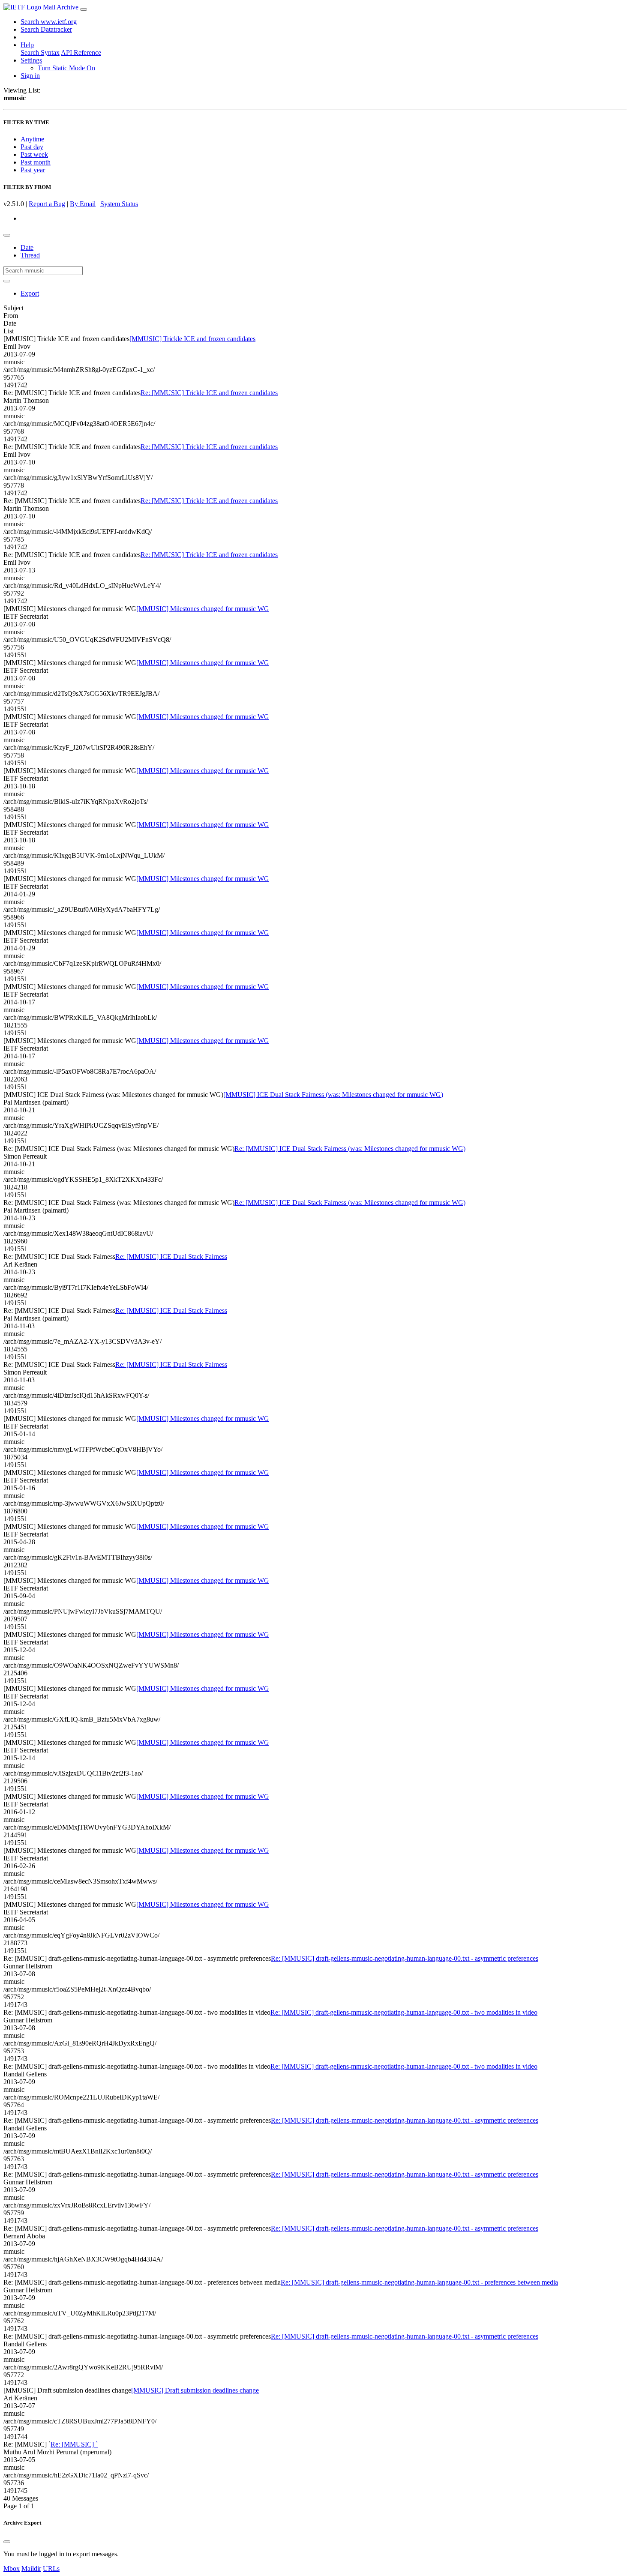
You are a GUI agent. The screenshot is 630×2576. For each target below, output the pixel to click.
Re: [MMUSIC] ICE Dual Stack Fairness (171, 1257)
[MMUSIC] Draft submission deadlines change (195, 2390)
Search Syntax (40, 52)
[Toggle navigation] (84, 9)
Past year (33, 170)
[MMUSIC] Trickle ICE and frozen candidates (192, 339)
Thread (30, 255)
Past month (36, 162)
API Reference (81, 52)
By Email (83, 204)
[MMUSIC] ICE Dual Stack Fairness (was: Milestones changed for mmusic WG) (333, 1095)
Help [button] (27, 45)
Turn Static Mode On (66, 68)
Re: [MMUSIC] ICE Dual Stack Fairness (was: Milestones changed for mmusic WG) (350, 1149)
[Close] (7, 2542)
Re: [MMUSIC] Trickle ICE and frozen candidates (209, 393)
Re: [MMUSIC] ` (74, 2444)
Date (27, 247)
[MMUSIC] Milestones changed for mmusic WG (203, 609)
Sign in (30, 76)
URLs (51, 2569)
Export (30, 293)
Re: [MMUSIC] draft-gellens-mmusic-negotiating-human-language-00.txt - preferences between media (419, 2282)
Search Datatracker (46, 29)
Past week (34, 154)
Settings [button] (31, 60)
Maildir (31, 2569)
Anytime (32, 139)
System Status (119, 204)
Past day (32, 147)
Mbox (12, 2569)
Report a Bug (47, 204)
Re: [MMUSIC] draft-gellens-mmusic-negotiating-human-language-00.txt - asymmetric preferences (405, 1958)
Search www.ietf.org (49, 22)
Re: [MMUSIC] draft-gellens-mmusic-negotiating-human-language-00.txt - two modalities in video (404, 2012)
